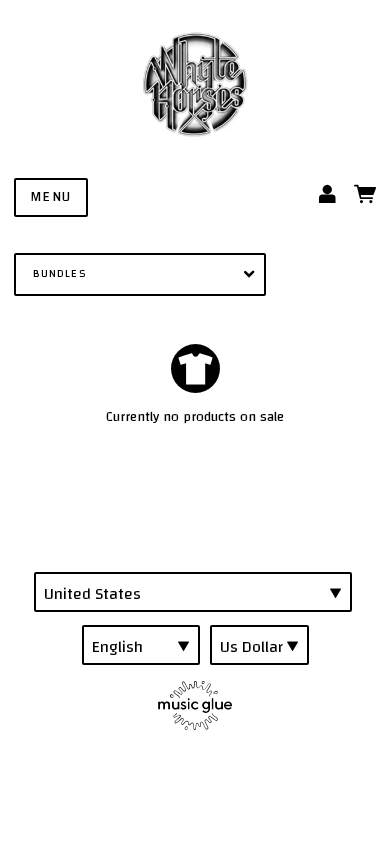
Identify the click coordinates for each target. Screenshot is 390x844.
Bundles (59, 273)
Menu (51, 197)
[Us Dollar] (259, 645)
